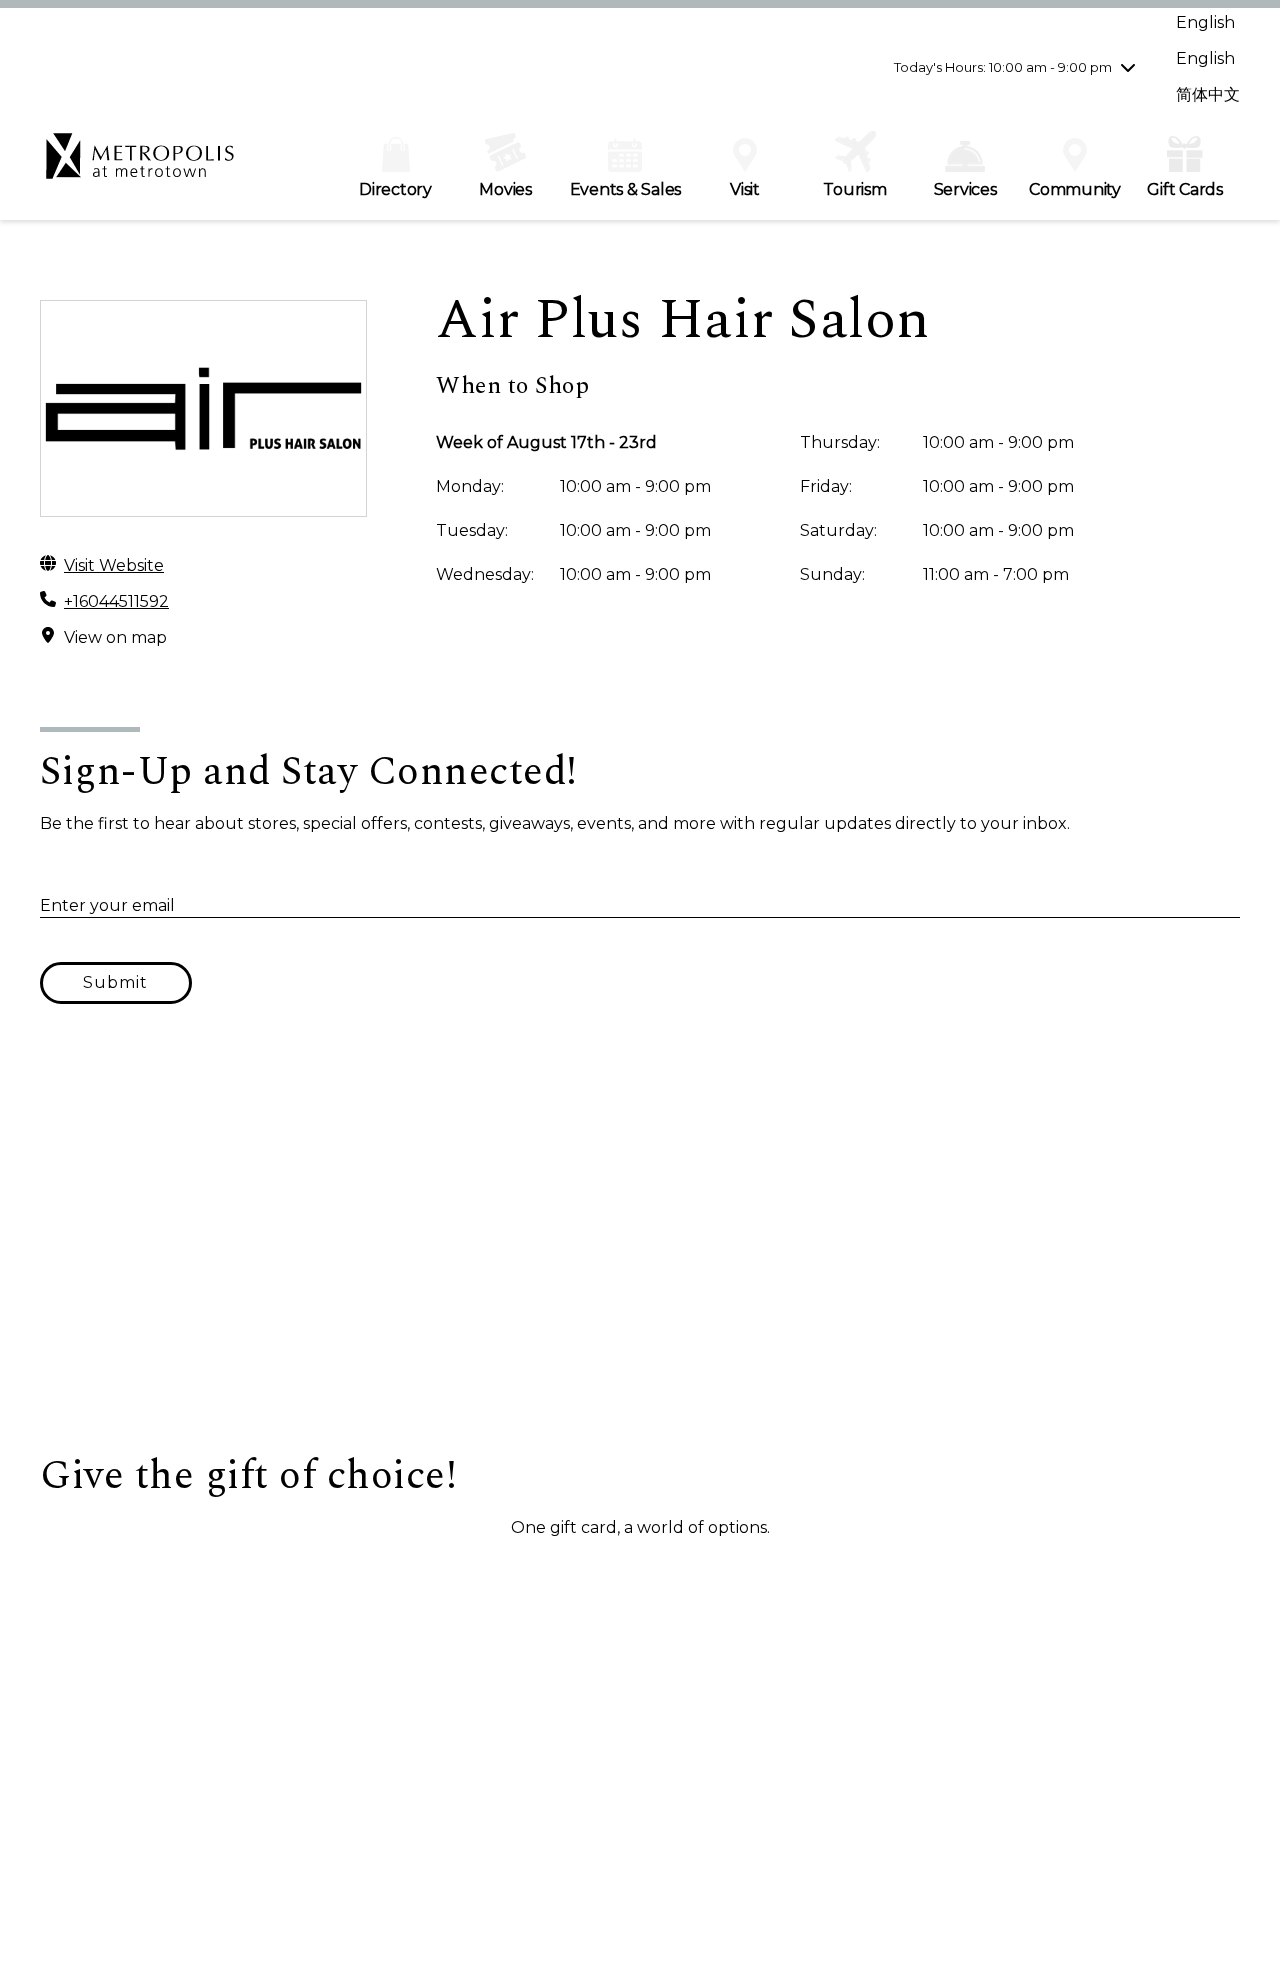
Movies (505, 189)
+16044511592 (116, 601)
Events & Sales (626, 189)
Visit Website (114, 565)
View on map (115, 637)
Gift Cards (1185, 189)
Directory (395, 189)
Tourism (854, 189)
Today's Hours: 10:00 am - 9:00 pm (1003, 67)
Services (965, 189)
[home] (140, 166)
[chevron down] (1128, 67)
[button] (140, 1575)
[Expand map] (640, 1252)
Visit (745, 189)
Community (1075, 189)
